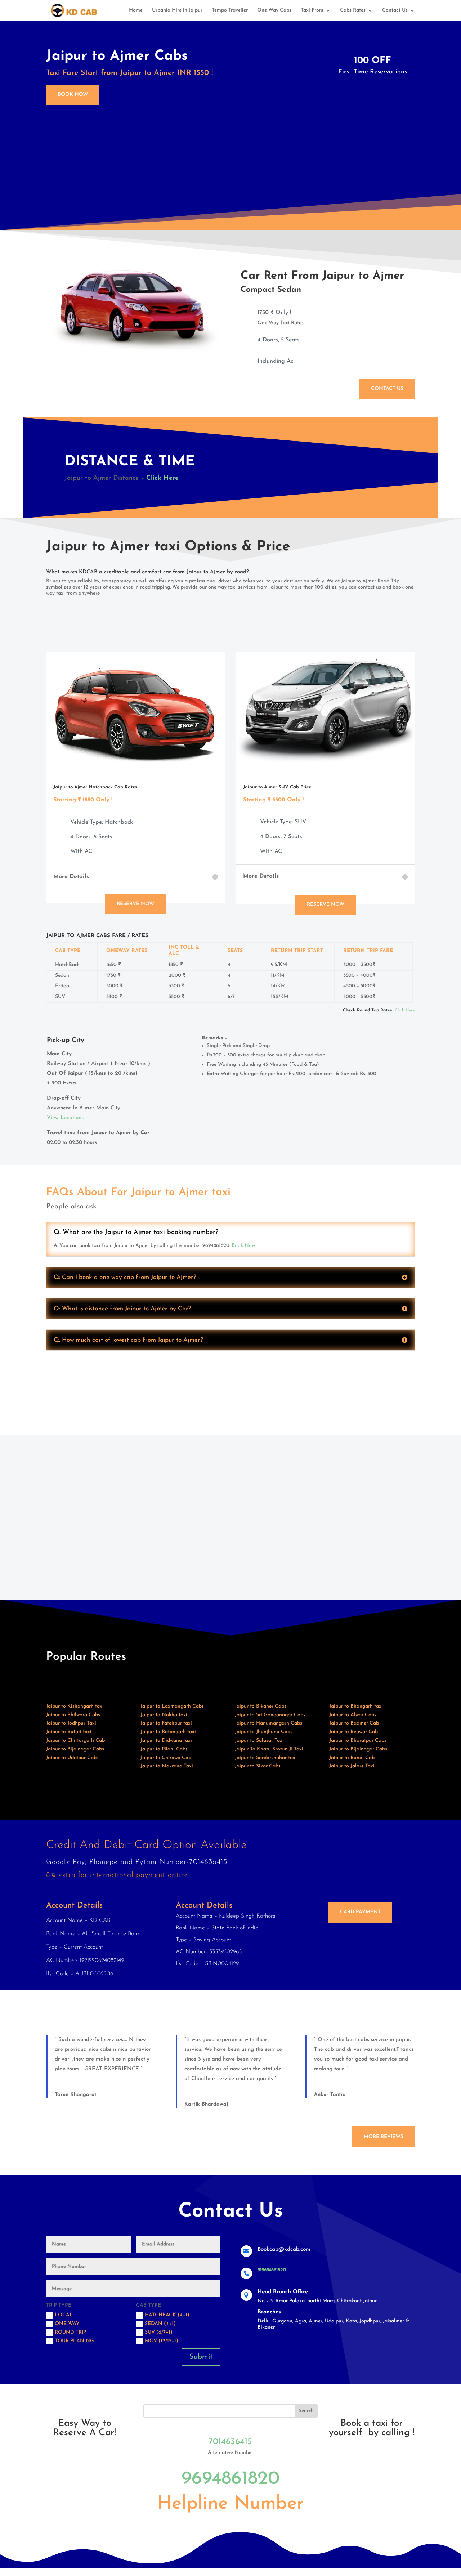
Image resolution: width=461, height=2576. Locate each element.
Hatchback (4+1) (167, 2315)
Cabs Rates (353, 10)
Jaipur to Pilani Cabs (164, 1749)
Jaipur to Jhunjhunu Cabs (264, 1732)
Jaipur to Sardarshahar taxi (266, 1758)
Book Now (73, 95)
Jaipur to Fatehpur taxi (166, 1723)
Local (64, 2315)
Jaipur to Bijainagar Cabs (75, 1749)
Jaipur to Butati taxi (69, 1732)
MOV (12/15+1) (162, 2341)
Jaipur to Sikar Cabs (258, 1766)
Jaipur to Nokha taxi (164, 1715)
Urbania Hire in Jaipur (177, 10)
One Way (67, 2324)
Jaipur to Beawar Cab (353, 1732)
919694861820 (272, 2270)
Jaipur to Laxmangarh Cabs (172, 1706)
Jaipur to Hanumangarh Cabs (268, 1723)
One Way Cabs (274, 10)
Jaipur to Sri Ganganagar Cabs (270, 1715)
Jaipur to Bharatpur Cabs (358, 1741)
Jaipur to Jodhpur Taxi (71, 1723)
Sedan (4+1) (160, 2324)
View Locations (65, 1118)
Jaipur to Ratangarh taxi (168, 1732)
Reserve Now (135, 904)
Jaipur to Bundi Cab (352, 1758)
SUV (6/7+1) (159, 2332)
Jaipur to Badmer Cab (354, 1723)
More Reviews (384, 2137)
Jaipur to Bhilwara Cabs (73, 1715)
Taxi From (312, 10)
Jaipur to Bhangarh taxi (356, 1706)
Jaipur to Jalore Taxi (352, 1766)
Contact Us (395, 10)
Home (136, 10)
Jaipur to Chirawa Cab (166, 1758)
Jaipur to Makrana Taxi (167, 1766)
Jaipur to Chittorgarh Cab (75, 1741)
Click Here (405, 1010)
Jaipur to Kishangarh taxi (75, 1706)
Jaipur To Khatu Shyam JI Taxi (269, 1749)
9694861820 (230, 2479)
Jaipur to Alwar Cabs (353, 1715)
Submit (201, 2357)
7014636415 (230, 2442)
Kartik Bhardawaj (206, 2104)
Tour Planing (74, 2341)
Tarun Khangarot (76, 2095)
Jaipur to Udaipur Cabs (72, 1758)
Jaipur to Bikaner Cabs (261, 1706)
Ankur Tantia (330, 2095)
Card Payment (360, 1912)
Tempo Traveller (230, 10)
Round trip (70, 2332)
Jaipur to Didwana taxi (166, 1741)
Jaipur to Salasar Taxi (259, 1741)
